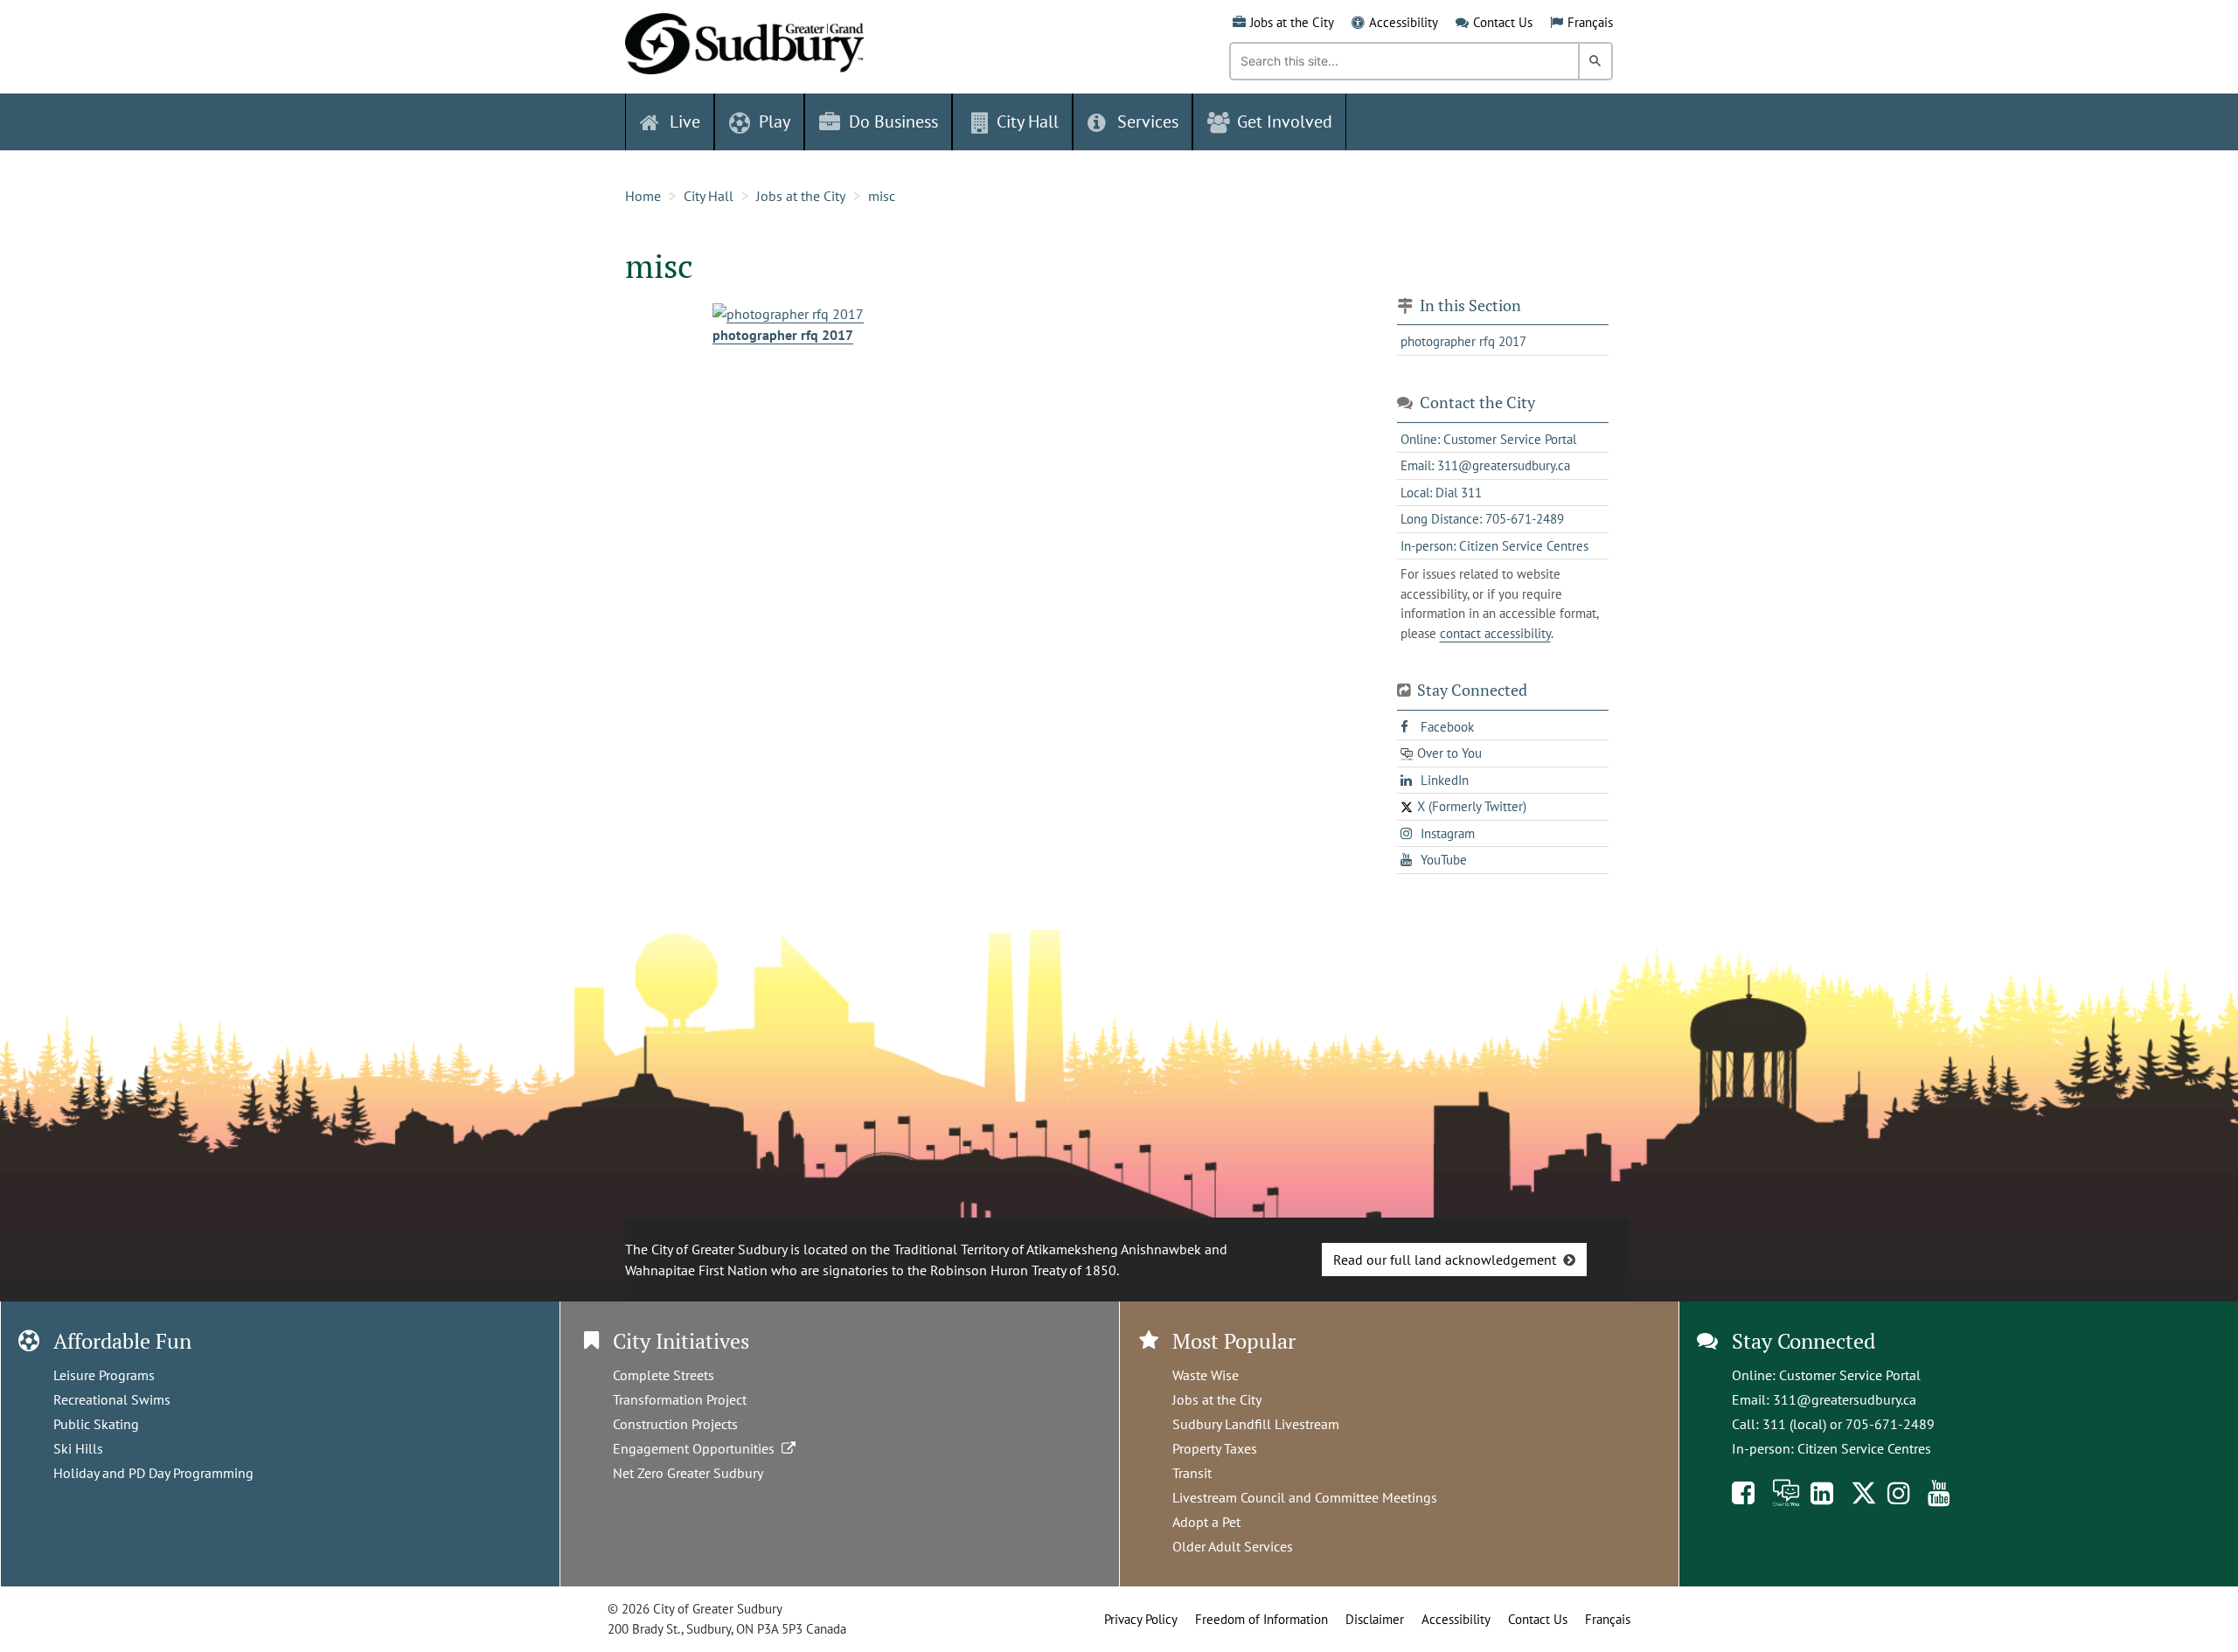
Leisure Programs (104, 1375)
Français (1590, 22)
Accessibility (1404, 22)
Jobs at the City (1292, 22)
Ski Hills (78, 1448)
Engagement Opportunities (697, 1448)
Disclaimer (1375, 1619)
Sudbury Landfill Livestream (1256, 1424)
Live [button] (685, 121)
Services (1148, 121)
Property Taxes (1215, 1448)
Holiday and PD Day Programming (153, 1473)
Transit (1192, 1473)
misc (882, 196)
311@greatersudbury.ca (1845, 1399)
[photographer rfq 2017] (788, 312)
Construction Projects (675, 1424)
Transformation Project (680, 1399)
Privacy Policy (1141, 1619)
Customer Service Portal (1850, 1375)
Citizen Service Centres (1864, 1448)
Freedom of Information (1261, 1619)
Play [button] (775, 121)
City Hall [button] (1028, 121)
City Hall (709, 196)
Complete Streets (664, 1375)
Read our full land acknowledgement (1445, 1260)
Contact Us (1503, 22)
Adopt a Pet (1206, 1522)
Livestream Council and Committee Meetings (1305, 1497)
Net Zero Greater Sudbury (688, 1473)
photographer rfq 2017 (783, 335)
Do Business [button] (893, 121)
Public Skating (96, 1424)
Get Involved (1285, 121)
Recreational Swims (112, 1399)
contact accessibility (1495, 633)
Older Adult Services (1233, 1546)
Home (643, 196)
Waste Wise (1206, 1375)
